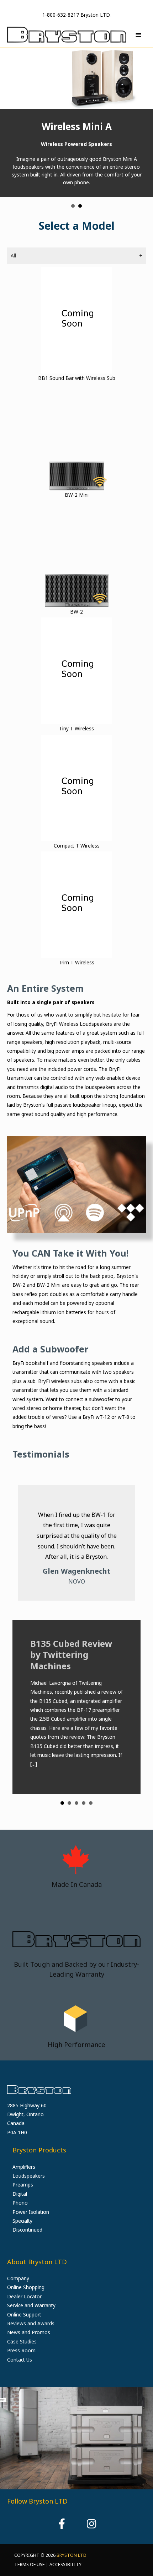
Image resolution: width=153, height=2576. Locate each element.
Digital (20, 2193)
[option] (76, 2438)
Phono (20, 2203)
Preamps (23, 2185)
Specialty (22, 2221)
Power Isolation (31, 2212)
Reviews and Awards (31, 2323)
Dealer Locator (24, 2296)
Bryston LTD (72, 2555)
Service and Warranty (31, 2305)
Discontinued (27, 2230)
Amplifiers (24, 2166)
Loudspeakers (29, 2176)
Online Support (24, 2314)
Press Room (21, 2350)
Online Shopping (26, 2287)
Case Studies (22, 2341)
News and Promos (29, 2332)
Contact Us (20, 2359)
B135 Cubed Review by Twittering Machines (71, 1639)
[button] (62, 2524)
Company (18, 2278)
